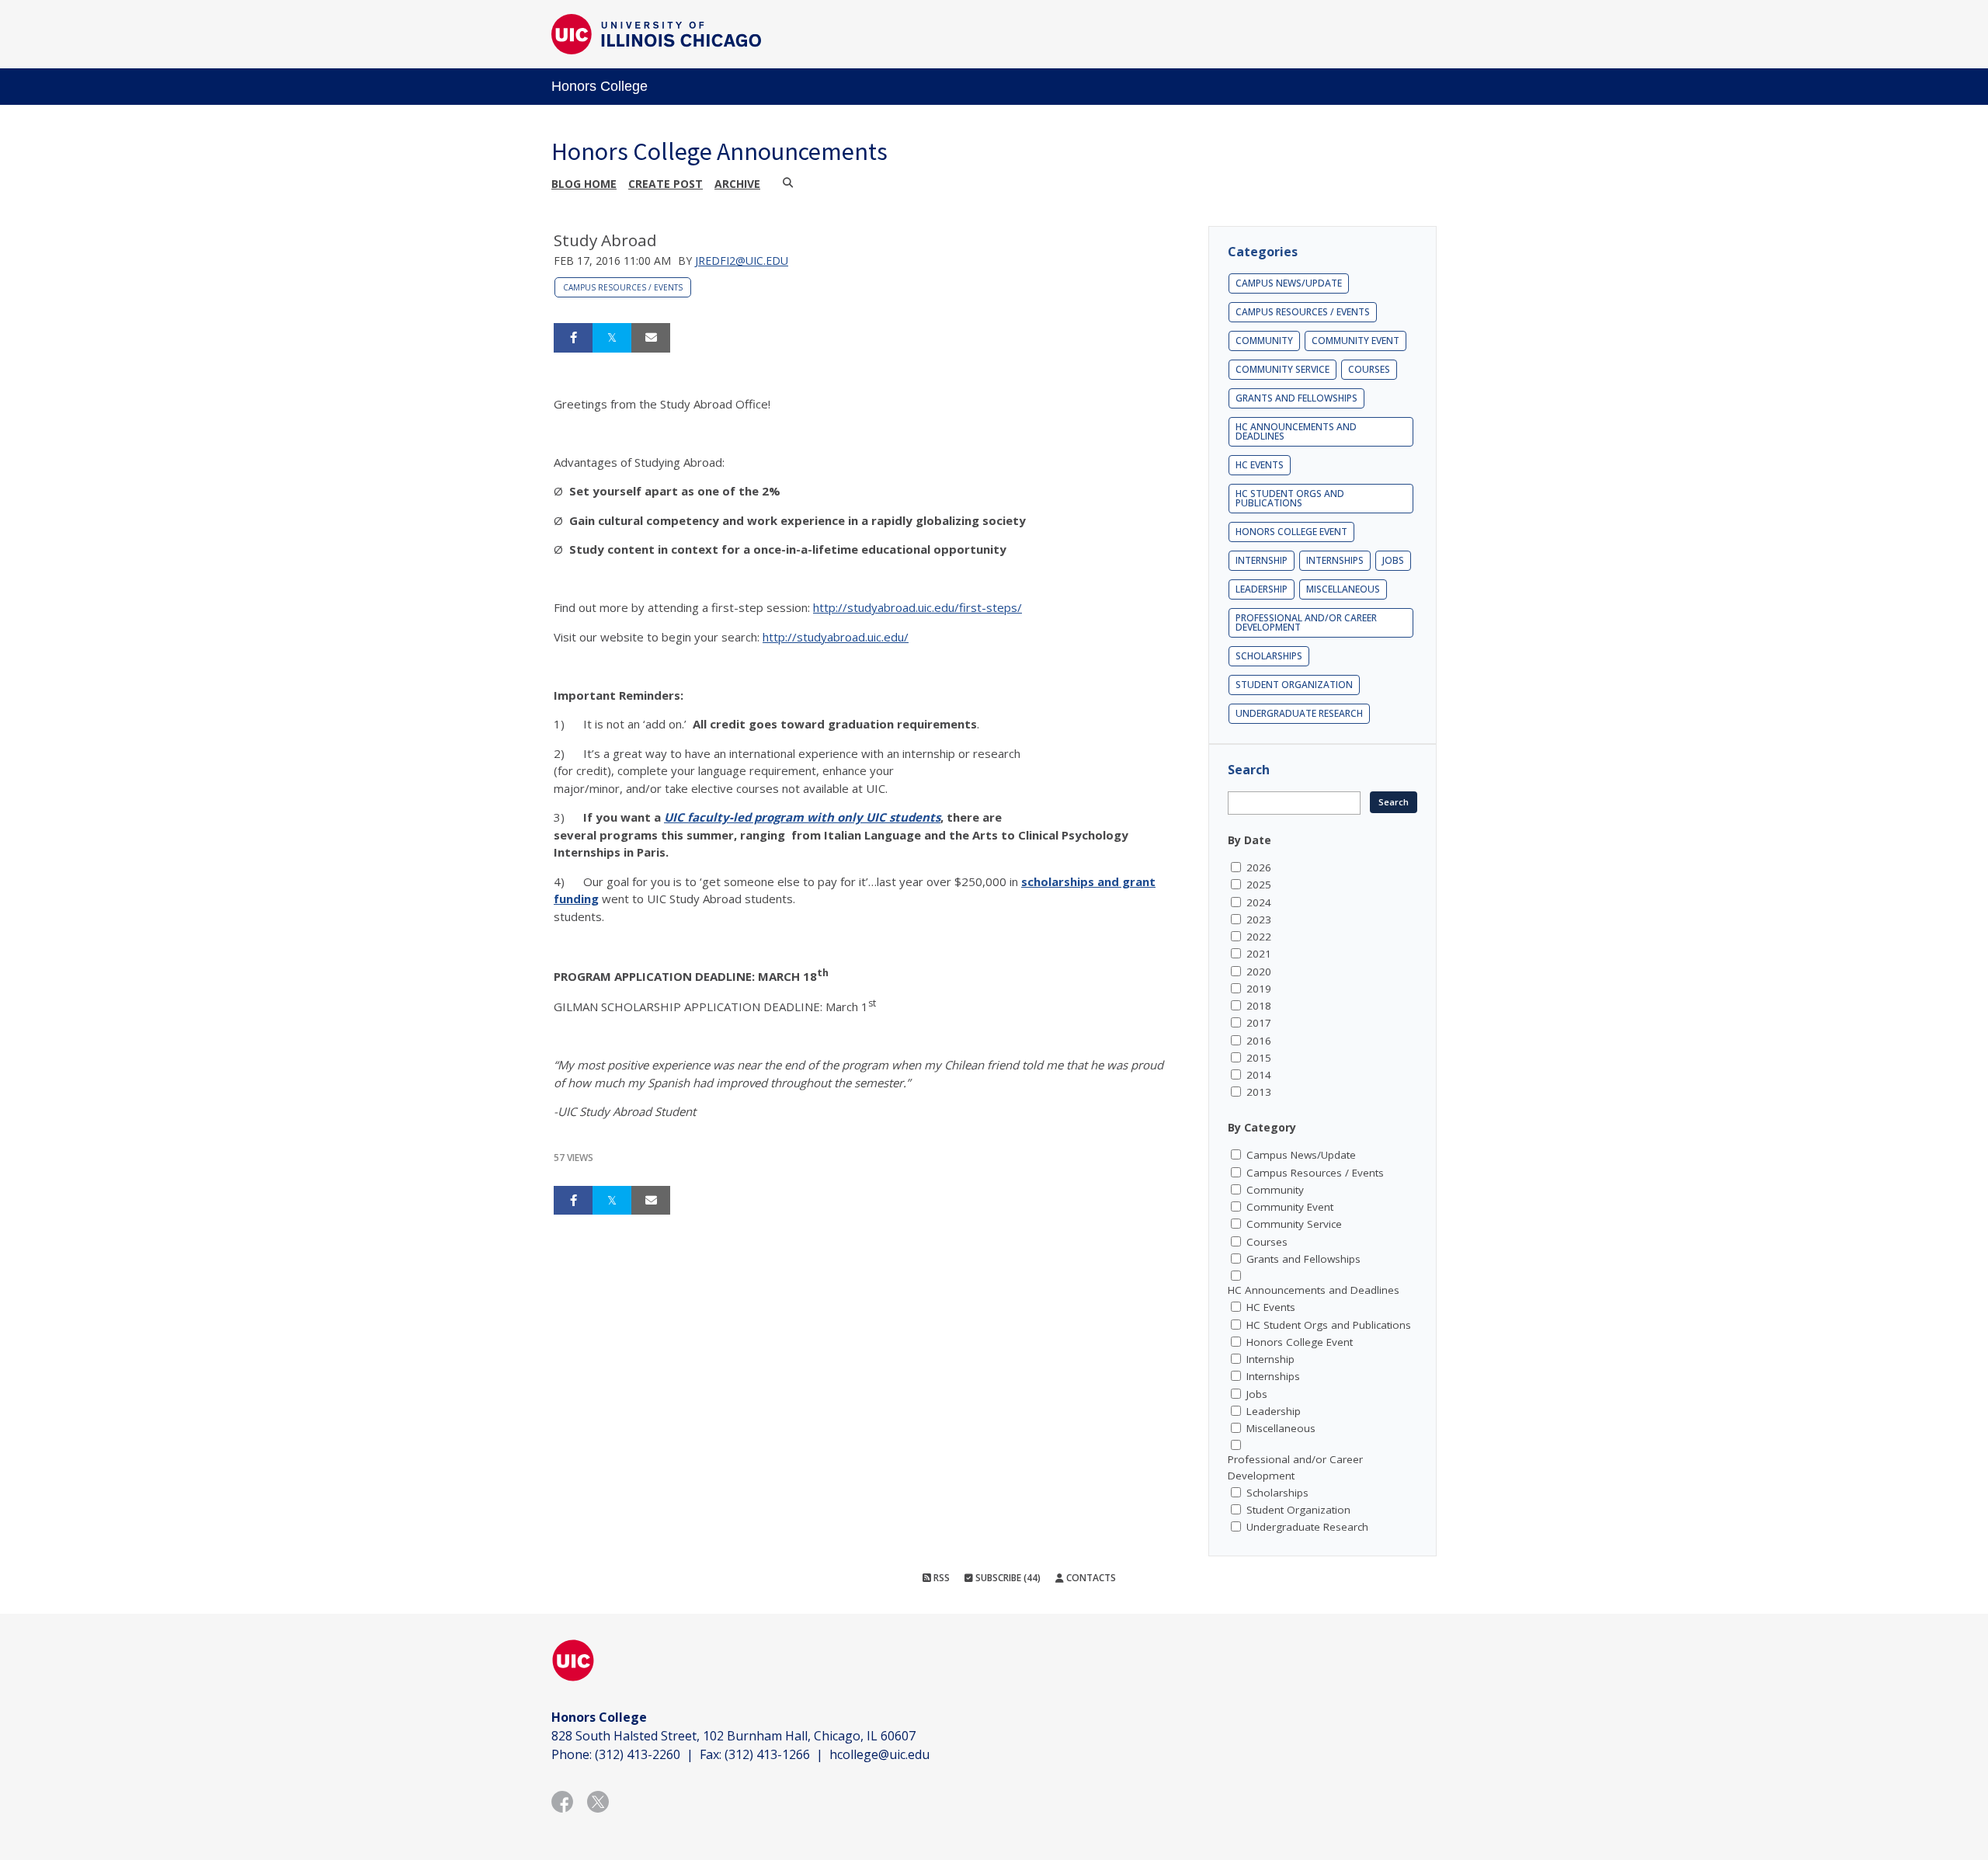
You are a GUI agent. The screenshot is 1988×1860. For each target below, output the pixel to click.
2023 (1259, 920)
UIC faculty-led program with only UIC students (802, 817)
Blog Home (584, 184)
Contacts (1090, 1578)
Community (1264, 341)
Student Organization (1294, 685)
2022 (1259, 937)
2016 (1259, 1041)
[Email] (651, 338)
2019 (1259, 989)
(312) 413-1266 (767, 1754)
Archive (737, 184)
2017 (1259, 1023)
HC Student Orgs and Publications (1290, 498)
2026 (1259, 867)
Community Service (1282, 369)
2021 (1259, 954)
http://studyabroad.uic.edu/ (836, 637)
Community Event (1355, 341)
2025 (1259, 885)
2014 (1259, 1075)
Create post (666, 184)
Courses (1369, 369)
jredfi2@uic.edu (742, 261)
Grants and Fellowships (1296, 398)
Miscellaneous (1343, 589)
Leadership (1262, 589)
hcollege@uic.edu (879, 1754)
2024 (1259, 902)
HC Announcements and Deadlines (1296, 431)
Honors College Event (1291, 532)
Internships (1335, 560)
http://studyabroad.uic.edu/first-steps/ (918, 607)
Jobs (1393, 560)
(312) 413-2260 (638, 1754)
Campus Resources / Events (623, 287)
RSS (940, 1578)
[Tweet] (612, 338)
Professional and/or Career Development (1306, 622)
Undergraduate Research (1299, 713)
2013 (1259, 1092)
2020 (1259, 972)
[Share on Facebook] (573, 338)
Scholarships (1269, 656)
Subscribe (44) (1007, 1578)
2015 (1259, 1058)
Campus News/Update (1289, 283)
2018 (1259, 1006)
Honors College (600, 86)
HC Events (1260, 465)
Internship (1262, 560)
